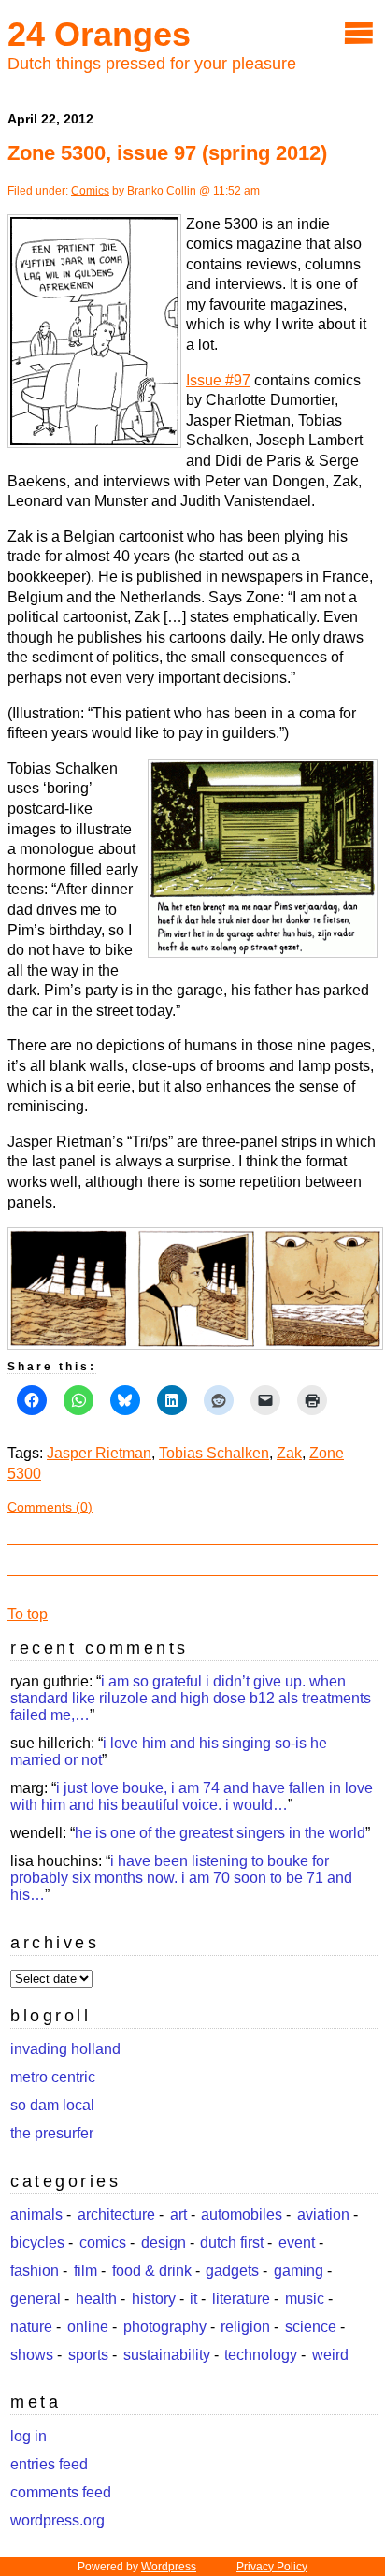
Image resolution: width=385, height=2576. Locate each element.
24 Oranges (99, 34)
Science (311, 2327)
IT (193, 2299)
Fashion (35, 2271)
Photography (165, 2327)
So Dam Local (52, 2105)
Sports (88, 2355)
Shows (32, 2355)
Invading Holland (65, 2049)
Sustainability (167, 2355)
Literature (241, 2299)
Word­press (169, 2567)
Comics (90, 191)
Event (297, 2243)
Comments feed (61, 2492)
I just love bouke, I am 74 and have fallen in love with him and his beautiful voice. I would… (192, 1796)
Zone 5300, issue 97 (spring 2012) (167, 153)
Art (178, 2214)
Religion (245, 2327)
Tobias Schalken (214, 1453)
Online (88, 2327)
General (36, 2299)
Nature (31, 2327)
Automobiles (242, 2214)
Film (86, 2271)
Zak (289, 1453)
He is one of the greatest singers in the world (220, 1833)
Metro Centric (53, 2077)
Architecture (116, 2214)
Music (305, 2299)
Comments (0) (50, 1507)
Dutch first (232, 2243)
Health (96, 2299)
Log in (29, 2436)
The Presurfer (52, 2133)
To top (28, 1614)
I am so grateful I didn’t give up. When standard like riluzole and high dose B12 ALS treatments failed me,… (191, 1698)
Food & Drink (152, 2271)
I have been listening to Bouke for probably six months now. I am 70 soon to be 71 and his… (181, 1878)
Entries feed (49, 2464)
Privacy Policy (272, 2567)
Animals (36, 2214)
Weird (330, 2355)
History (154, 2299)
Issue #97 (218, 380)
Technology (261, 2355)
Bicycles (37, 2243)
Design (164, 2243)
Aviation (323, 2214)
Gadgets (232, 2271)
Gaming (299, 2271)
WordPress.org (57, 2520)
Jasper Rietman (99, 1453)
